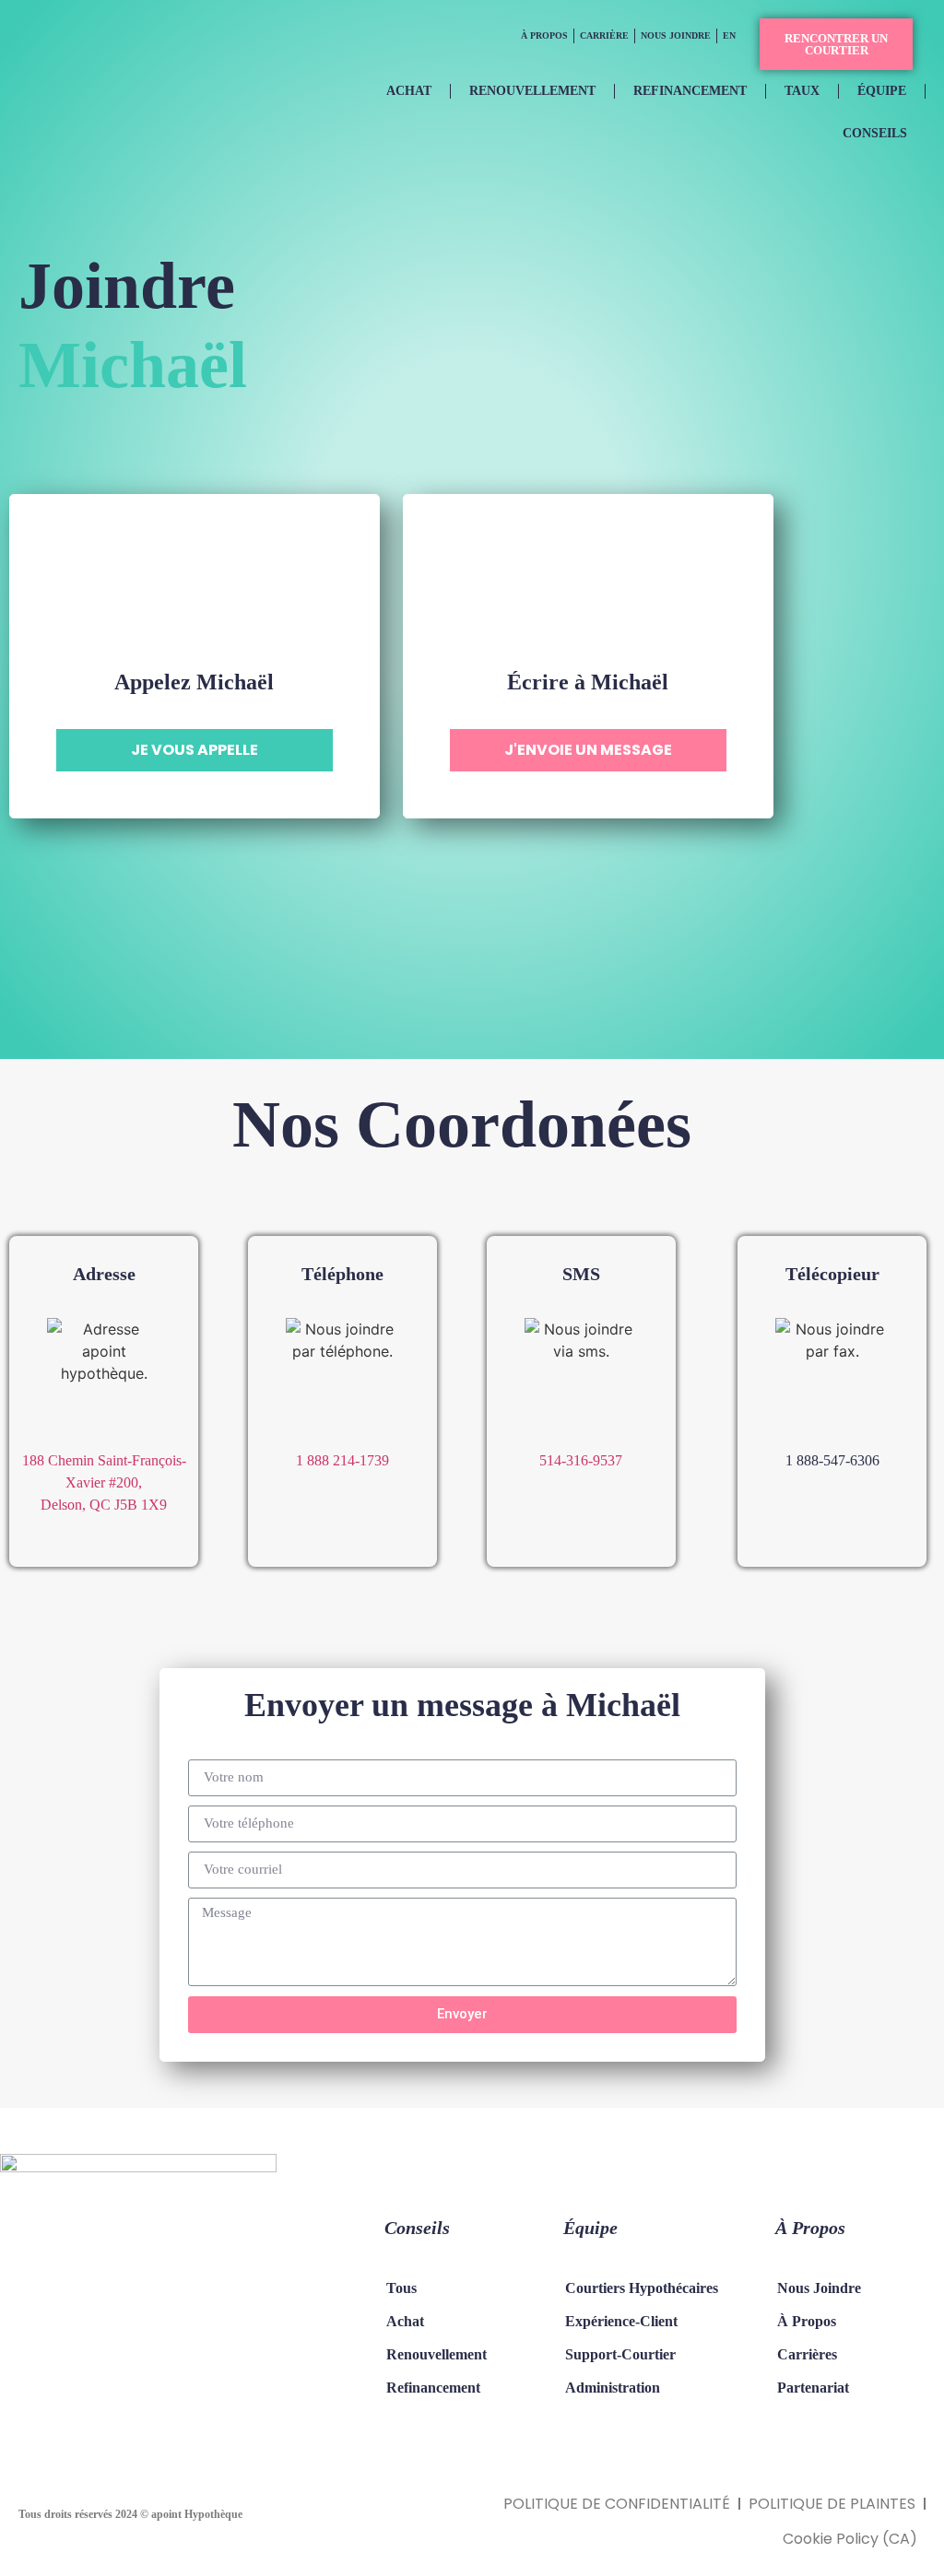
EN (729, 35)
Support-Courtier (620, 2354)
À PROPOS (544, 35)
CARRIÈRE (604, 35)
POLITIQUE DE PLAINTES (832, 2504)
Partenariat (813, 2388)
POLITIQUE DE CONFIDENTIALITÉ (617, 2504)
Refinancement (433, 2388)
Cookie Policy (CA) (850, 2539)
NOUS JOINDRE (676, 35)
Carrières (807, 2354)
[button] (836, 44)
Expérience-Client (621, 2321)
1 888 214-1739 (342, 1460)
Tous (401, 2288)
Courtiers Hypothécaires (642, 2288)
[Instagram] (92, 2399)
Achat (405, 2321)
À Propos (807, 2321)
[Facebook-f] (55, 2399)
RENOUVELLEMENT (532, 91)
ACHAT (409, 91)
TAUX (802, 91)
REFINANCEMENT (690, 91)
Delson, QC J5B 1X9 (104, 1505)
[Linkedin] (129, 2399)
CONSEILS (875, 133)
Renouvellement (437, 2354)
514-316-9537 (581, 1460)
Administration (613, 2388)
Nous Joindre (819, 2288)
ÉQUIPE (882, 91)
